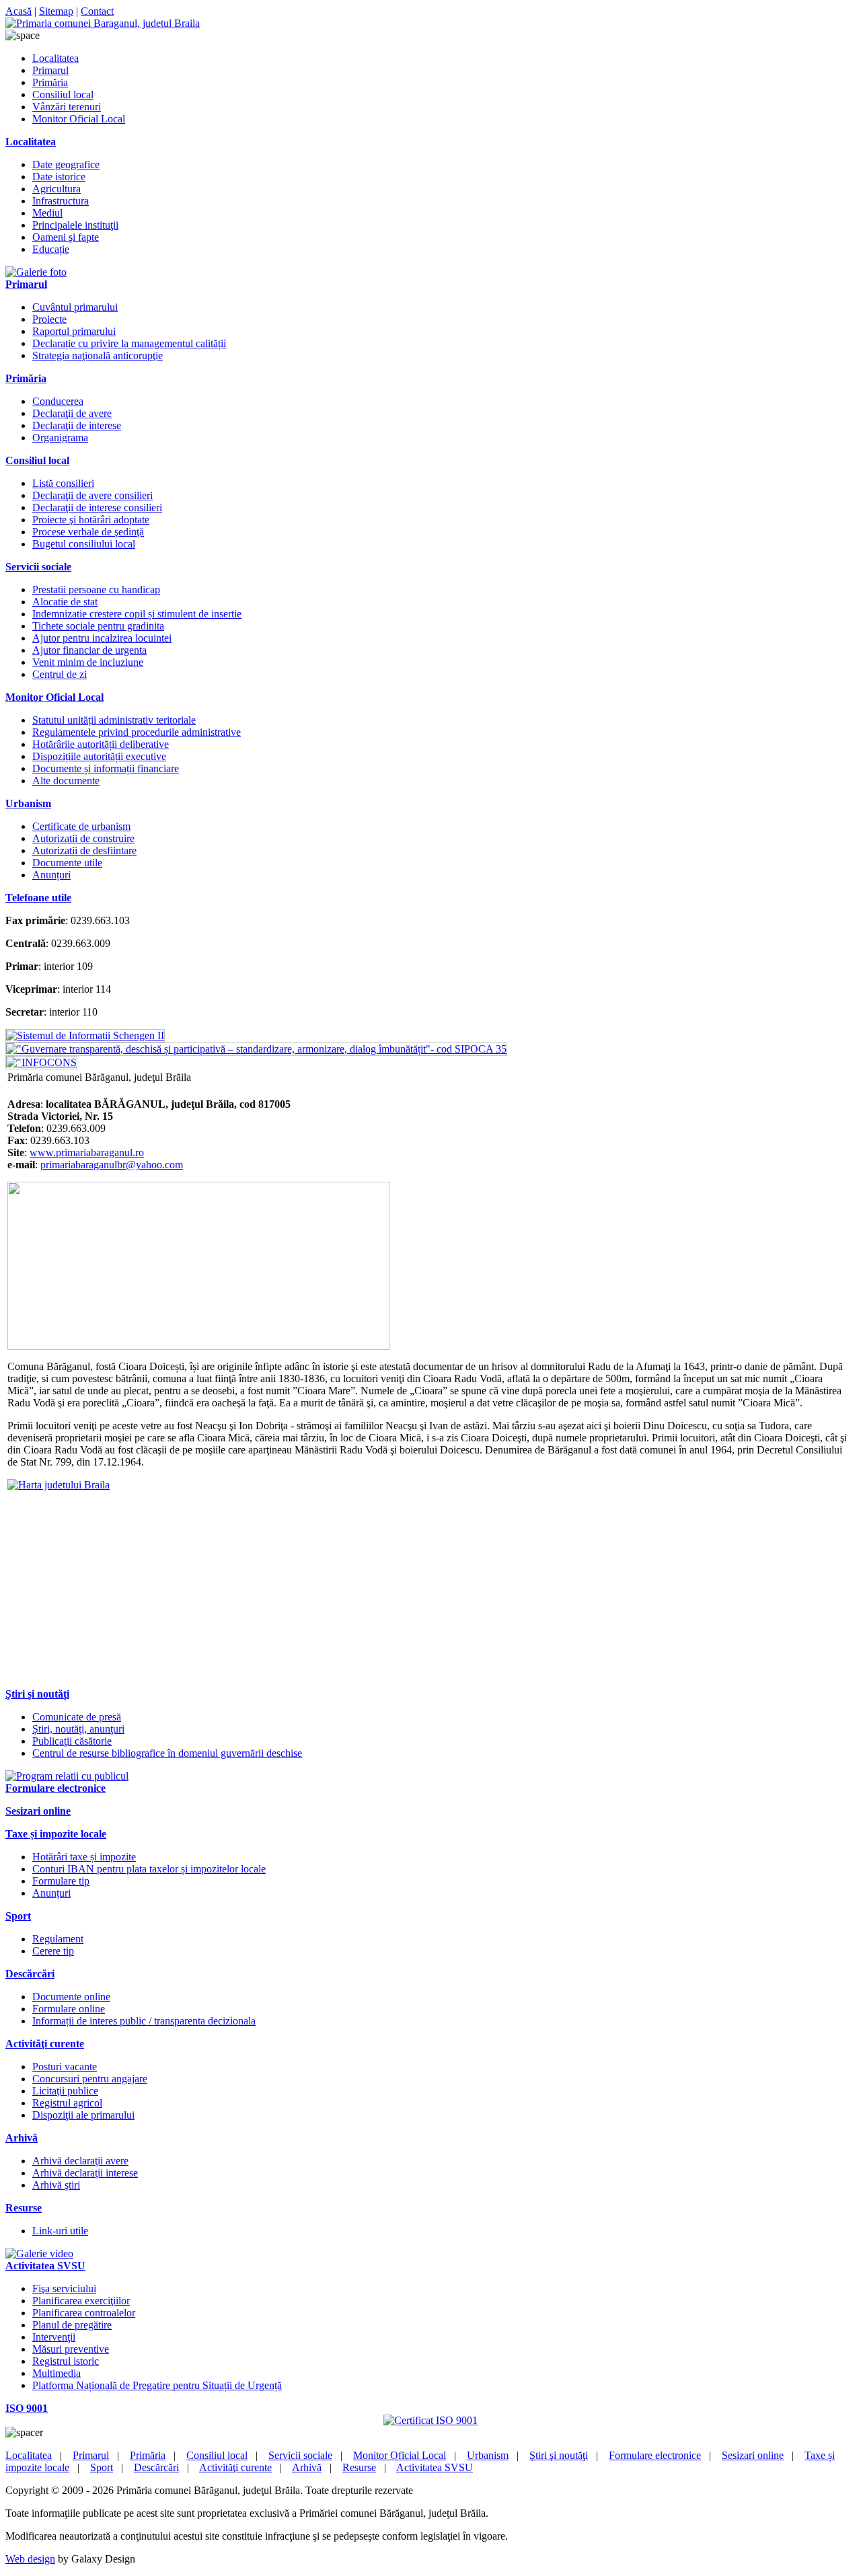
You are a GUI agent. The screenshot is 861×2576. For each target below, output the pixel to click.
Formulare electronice (655, 2455)
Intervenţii (54, 2337)
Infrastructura (61, 201)
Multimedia (57, 2373)
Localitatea (55, 58)
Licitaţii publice (65, 2091)
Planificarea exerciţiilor (81, 2301)
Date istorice (59, 177)
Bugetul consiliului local (84, 544)
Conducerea (58, 401)
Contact (97, 11)
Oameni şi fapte (66, 237)
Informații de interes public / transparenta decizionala (144, 2021)
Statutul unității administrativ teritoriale (114, 720)
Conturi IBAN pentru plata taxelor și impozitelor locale (149, 1869)
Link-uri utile (60, 2231)
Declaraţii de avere (72, 413)
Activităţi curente (235, 2467)
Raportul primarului (74, 331)
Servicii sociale (300, 2455)
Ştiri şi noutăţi (559, 2455)
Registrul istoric (66, 2361)
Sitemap (56, 11)
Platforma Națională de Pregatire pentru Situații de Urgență (157, 2385)
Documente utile (67, 863)
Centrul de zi (60, 674)
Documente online (71, 1997)
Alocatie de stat (65, 602)
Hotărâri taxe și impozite (84, 1857)
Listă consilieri (63, 483)
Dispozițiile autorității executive (99, 756)
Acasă (18, 11)
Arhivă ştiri (56, 2185)
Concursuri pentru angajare (90, 2079)
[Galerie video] (39, 2253)
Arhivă (307, 2467)
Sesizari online (753, 2455)
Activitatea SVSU (435, 2467)
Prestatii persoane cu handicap (96, 590)
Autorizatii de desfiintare (84, 850)
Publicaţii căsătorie (72, 1741)
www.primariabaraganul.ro (87, 1152)
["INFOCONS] (41, 1062)
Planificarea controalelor (84, 2313)
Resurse (359, 2467)
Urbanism (488, 2455)
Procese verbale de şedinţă (88, 532)
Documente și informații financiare (106, 768)
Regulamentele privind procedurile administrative (137, 732)
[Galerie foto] (36, 272)
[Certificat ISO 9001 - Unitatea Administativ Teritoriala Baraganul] (430, 2420)
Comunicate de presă (77, 1717)
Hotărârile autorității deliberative (101, 744)
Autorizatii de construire (83, 838)
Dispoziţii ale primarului (83, 2115)
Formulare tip (61, 1881)
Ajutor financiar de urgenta (89, 650)
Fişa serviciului (64, 2288)
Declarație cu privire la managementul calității (129, 343)
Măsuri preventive (71, 2349)
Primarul (50, 70)
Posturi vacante (65, 2067)
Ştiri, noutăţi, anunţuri (78, 1729)
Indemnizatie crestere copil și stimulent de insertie (137, 614)
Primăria (50, 82)
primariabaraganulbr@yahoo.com (112, 1165)
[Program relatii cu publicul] (67, 1776)
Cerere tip (53, 1951)
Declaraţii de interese (77, 425)
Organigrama (60, 438)
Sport (102, 2467)
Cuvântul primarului (75, 307)
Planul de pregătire (72, 2325)
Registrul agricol (67, 2103)
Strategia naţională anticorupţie (98, 355)
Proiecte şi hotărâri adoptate (91, 520)
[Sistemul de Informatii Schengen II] (85, 1035)
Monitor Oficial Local (79, 119)
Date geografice (66, 164)
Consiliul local (63, 94)
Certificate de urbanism (81, 826)
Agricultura (57, 189)
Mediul (47, 213)
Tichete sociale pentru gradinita (98, 626)
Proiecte (49, 319)
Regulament (58, 1939)
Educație (51, 249)
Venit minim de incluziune (88, 662)
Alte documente (66, 781)
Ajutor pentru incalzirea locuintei (102, 638)
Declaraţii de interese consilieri (97, 507)
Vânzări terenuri (67, 107)
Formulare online (69, 2009)
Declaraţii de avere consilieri (92, 495)
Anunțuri (51, 875)
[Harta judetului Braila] (59, 1485)
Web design (30, 2559)
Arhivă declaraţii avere (80, 2161)
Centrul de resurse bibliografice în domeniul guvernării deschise (167, 1753)
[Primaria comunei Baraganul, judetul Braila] (103, 23)
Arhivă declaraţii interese (85, 2173)
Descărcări (156, 2467)
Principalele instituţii (75, 225)
